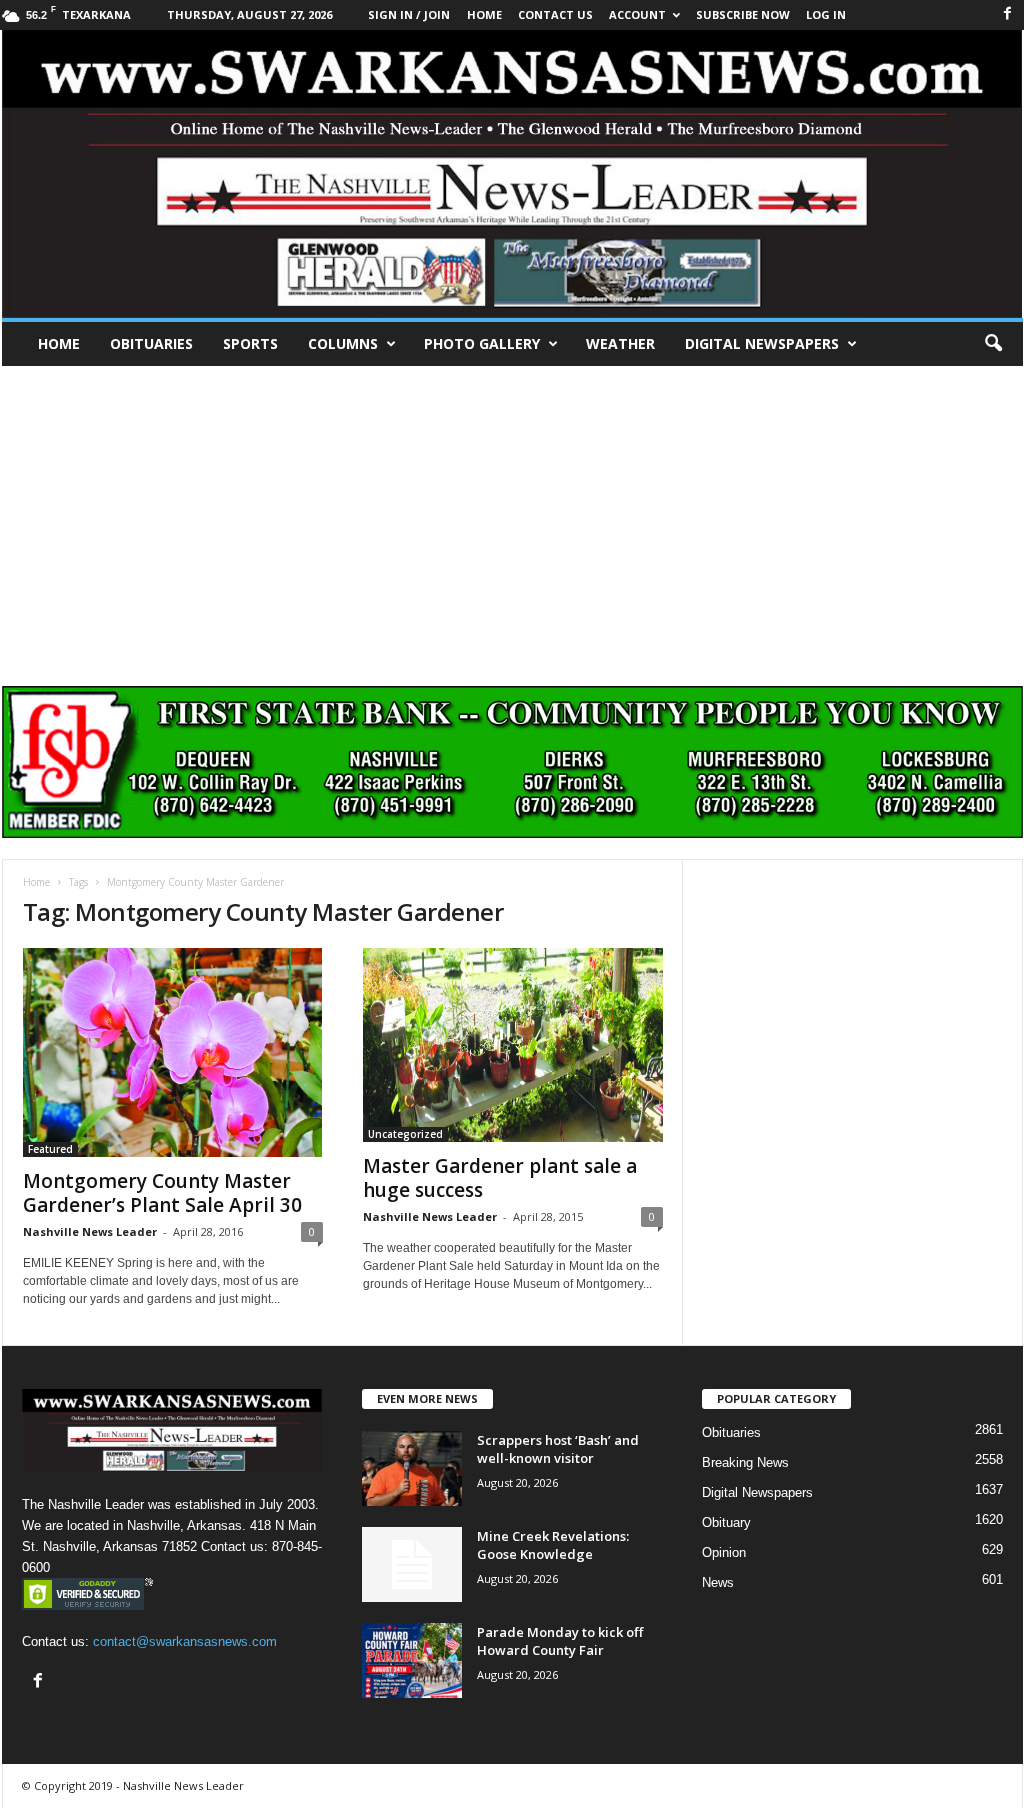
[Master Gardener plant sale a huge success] (513, 1045)
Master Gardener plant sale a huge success (500, 1178)
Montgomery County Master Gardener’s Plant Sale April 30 (162, 1193)
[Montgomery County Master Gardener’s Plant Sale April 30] (173, 1052)
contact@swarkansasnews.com (185, 1641)
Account (637, 14)
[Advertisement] (512, 516)
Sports (250, 343)
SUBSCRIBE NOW (743, 14)
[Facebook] (1008, 14)
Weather (620, 343)
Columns (343, 343)
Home (59, 343)
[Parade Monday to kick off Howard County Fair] (412, 1660)
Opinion (724, 1552)
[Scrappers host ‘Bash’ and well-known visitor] (412, 1468)
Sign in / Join (409, 14)
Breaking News (745, 1462)
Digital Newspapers (762, 343)
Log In (826, 14)
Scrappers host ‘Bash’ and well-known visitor (558, 1449)
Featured (50, 1149)
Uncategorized (405, 1134)
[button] (993, 344)
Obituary (726, 1522)
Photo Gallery (482, 343)
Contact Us (555, 14)
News (718, 1582)
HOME (484, 14)
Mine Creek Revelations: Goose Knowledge (553, 1545)
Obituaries (151, 343)
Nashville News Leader (90, 1231)
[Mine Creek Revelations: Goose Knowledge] (412, 1564)
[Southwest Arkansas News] (512, 174)
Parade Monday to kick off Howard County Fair (560, 1641)
